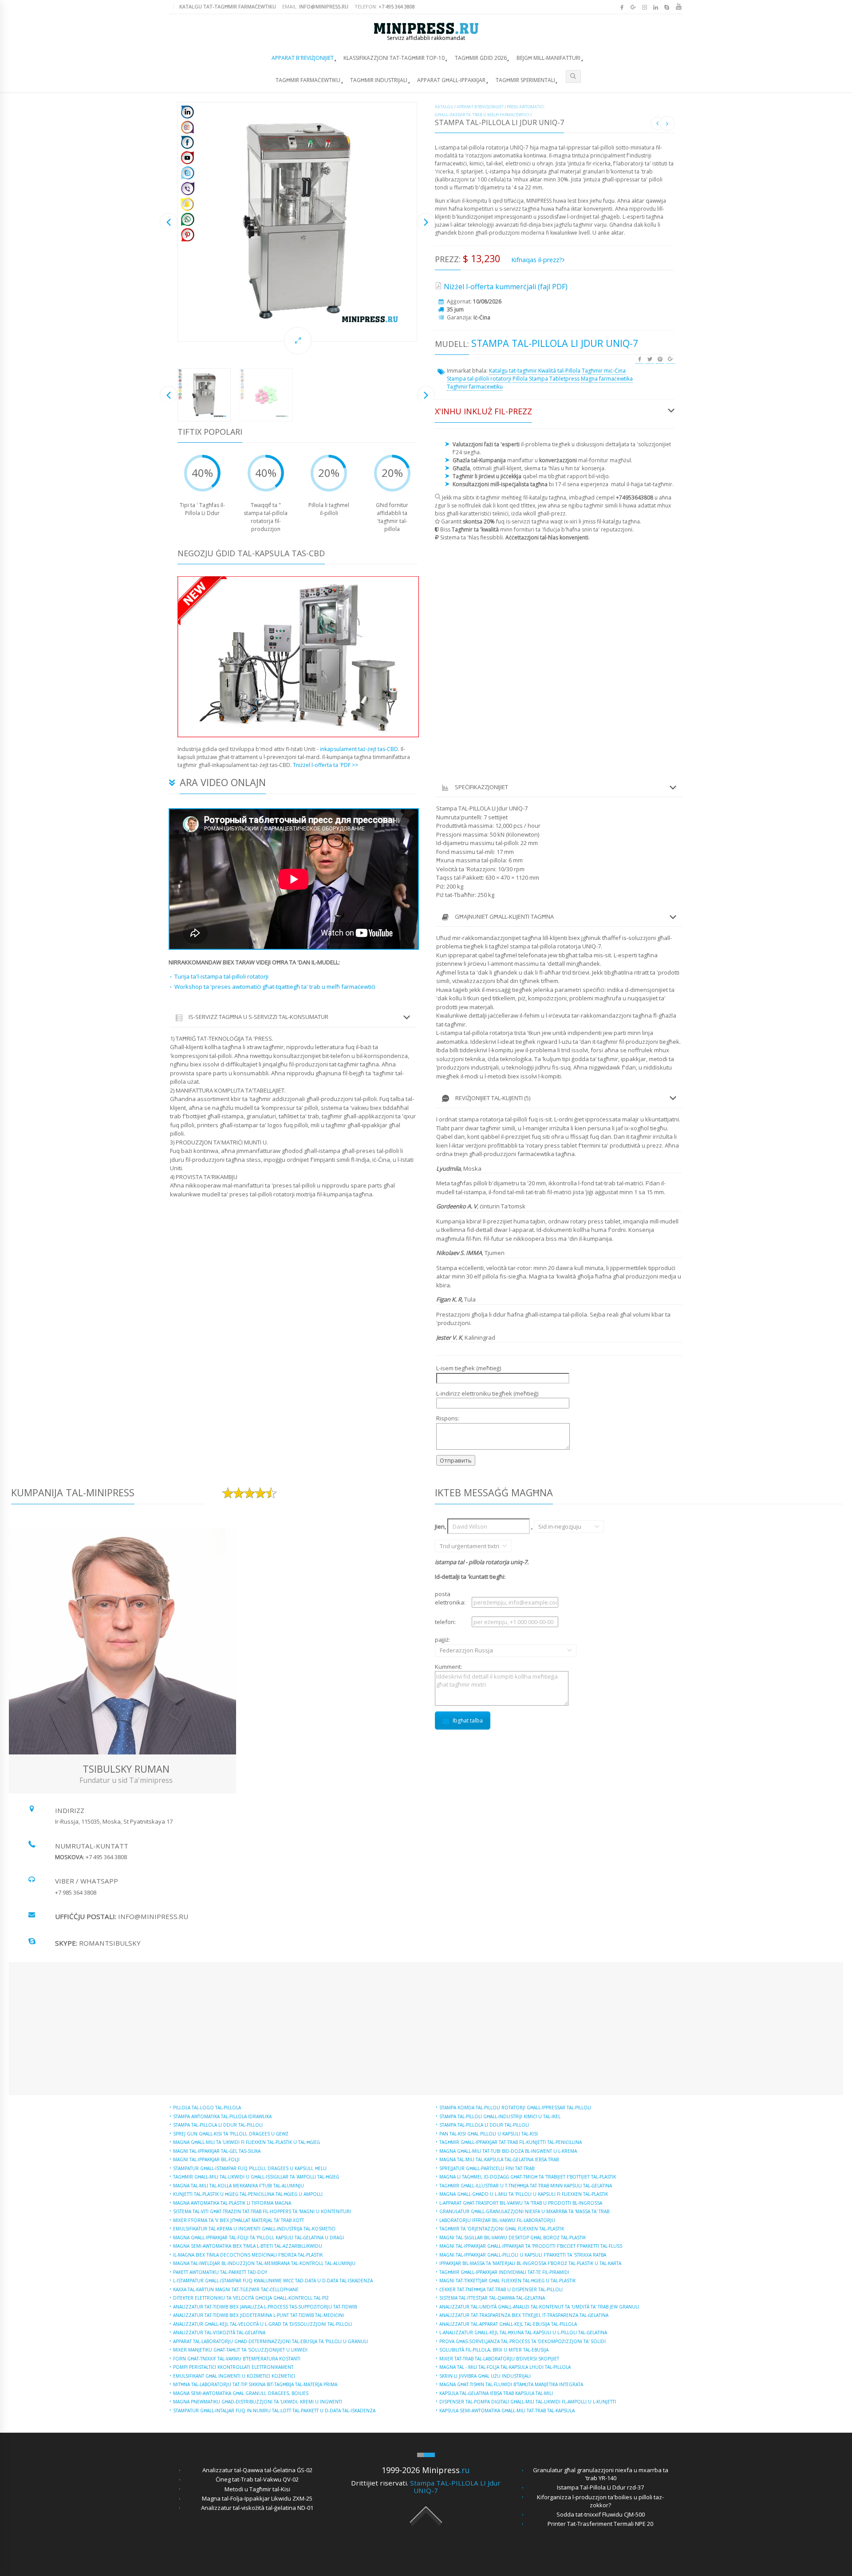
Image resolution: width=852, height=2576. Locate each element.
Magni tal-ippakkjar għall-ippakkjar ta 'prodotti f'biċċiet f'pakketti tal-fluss (531, 2246)
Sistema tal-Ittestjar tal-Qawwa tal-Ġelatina (492, 2298)
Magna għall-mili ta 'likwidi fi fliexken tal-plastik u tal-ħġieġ (247, 2142)
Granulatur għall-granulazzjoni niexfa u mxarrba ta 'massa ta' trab (524, 2211)
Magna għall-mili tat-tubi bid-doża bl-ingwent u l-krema (508, 2151)
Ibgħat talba (468, 1721)
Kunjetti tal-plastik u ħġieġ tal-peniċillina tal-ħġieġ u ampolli (248, 2194)
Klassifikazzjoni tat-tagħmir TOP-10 (394, 58)
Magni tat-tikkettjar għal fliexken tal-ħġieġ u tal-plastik (507, 2281)
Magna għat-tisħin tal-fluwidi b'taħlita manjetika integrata (511, 2384)
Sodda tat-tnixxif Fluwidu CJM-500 (601, 2514)
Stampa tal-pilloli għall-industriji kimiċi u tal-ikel (500, 2116)
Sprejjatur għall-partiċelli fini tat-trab (487, 2168)
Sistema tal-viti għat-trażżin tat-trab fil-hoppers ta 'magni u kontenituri (262, 2211)
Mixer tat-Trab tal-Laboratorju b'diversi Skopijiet (499, 2359)
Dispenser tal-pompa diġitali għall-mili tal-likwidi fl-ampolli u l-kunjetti (528, 2402)
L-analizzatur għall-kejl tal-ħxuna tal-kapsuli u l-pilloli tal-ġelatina (523, 2332)
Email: (315, 6)
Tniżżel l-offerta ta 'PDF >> (325, 765)
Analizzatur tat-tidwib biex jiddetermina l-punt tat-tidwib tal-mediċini (258, 2315)
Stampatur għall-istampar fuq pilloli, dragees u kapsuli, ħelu (250, 2168)
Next (426, 222)
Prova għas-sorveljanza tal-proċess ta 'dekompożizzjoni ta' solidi (523, 2341)
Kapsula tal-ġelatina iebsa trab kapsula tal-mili (496, 2393)
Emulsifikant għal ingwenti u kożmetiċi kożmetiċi (234, 2376)
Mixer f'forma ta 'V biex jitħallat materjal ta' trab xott (239, 2220)
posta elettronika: (450, 1598)
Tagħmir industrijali (379, 80)
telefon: (445, 1622)
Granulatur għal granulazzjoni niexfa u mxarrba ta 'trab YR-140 (601, 2474)
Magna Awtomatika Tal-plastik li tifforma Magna (232, 2203)
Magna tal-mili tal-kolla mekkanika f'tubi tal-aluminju (239, 2186)
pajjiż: (453, 1645)
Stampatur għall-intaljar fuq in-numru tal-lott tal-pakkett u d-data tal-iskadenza (274, 2411)
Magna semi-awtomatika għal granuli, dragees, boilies (241, 2393)
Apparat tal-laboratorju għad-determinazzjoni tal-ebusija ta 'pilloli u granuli (270, 2341)
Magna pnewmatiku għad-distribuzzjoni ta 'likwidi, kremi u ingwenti (258, 2402)
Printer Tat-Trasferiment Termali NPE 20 (600, 2524)
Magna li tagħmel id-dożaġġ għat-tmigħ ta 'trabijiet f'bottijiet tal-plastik (528, 2177)
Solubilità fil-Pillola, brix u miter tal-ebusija (494, 2350)
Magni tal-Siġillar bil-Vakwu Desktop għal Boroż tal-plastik (513, 2238)
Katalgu (444, 107)
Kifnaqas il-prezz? (537, 260)
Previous (169, 222)
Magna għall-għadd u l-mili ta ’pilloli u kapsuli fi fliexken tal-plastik (524, 2194)
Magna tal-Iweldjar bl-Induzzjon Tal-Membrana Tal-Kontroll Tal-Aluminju (264, 2263)
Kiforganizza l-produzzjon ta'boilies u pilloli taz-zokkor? (600, 2501)
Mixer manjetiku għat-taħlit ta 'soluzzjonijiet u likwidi (240, 2350)
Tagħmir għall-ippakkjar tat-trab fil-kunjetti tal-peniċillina (511, 2142)
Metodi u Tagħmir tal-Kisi (257, 2489)
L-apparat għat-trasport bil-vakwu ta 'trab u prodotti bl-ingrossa (521, 2203)
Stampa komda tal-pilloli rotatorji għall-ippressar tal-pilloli (515, 2108)
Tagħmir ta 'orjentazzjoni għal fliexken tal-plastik (502, 2229)
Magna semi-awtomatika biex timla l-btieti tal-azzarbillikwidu (248, 2246)
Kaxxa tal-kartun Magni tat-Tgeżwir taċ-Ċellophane (236, 2289)
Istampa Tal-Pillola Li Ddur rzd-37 (600, 2487)
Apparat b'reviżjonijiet (303, 58)
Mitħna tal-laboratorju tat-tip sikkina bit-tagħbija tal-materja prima (255, 2384)
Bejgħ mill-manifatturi (548, 58)
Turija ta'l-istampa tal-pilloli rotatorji (221, 976)
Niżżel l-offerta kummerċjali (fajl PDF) (506, 287)
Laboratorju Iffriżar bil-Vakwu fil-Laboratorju (497, 2220)
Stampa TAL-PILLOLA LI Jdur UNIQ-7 (455, 2487)
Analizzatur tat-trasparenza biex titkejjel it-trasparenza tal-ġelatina (524, 2315)
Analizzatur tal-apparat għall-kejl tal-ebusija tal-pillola (508, 2324)
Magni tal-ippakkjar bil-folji (206, 2159)
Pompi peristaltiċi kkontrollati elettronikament (233, 2367)
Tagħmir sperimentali (525, 80)
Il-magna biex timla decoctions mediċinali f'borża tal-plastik (248, 2255)
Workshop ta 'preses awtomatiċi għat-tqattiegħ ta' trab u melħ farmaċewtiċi (275, 987)
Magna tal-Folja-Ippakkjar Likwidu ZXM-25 (257, 2498)
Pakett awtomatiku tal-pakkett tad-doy (220, 2272)
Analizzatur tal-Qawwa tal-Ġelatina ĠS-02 (257, 2470)
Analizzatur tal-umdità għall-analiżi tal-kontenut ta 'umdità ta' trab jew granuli (539, 2307)
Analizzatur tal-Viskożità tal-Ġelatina (219, 2332)
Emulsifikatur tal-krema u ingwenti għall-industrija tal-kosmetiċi (254, 2229)
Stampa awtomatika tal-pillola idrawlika (222, 2116)
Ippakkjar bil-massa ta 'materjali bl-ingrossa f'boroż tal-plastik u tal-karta (530, 2263)
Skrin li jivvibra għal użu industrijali (485, 2376)
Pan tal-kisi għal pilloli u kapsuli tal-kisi (489, 2134)
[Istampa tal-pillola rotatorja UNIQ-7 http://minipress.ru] (297, 222)
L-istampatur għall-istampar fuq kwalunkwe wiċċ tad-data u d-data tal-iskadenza (273, 2281)
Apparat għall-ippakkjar (451, 80)
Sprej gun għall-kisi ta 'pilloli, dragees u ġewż (231, 2134)
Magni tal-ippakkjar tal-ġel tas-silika (217, 2151)
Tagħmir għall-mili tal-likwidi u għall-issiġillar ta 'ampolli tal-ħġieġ (256, 2177)
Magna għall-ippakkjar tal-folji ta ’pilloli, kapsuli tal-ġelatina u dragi (258, 2238)
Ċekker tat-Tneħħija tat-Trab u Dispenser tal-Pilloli (501, 2289)
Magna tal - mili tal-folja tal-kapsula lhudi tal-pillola (505, 2367)
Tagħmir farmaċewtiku (308, 80)
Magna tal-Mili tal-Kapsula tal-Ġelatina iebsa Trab (499, 2159)
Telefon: (385, 6)
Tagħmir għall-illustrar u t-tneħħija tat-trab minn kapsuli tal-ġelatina (526, 2186)
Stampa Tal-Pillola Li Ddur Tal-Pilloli (218, 2125)
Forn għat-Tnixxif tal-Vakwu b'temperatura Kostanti (237, 2359)
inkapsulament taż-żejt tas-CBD (359, 749)
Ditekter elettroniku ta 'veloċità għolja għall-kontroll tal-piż (251, 2298)
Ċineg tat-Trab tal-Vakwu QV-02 (257, 2479)
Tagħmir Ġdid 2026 (481, 58)
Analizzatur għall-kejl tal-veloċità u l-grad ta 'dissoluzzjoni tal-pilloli (262, 2324)
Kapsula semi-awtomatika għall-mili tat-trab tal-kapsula (507, 2411)
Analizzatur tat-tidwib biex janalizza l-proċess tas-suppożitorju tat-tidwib (265, 2307)
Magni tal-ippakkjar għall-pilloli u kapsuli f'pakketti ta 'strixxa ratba (523, 2255)
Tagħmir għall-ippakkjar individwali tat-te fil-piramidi (504, 2272)
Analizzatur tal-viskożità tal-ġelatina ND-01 (257, 2508)
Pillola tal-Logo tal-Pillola (207, 2108)
